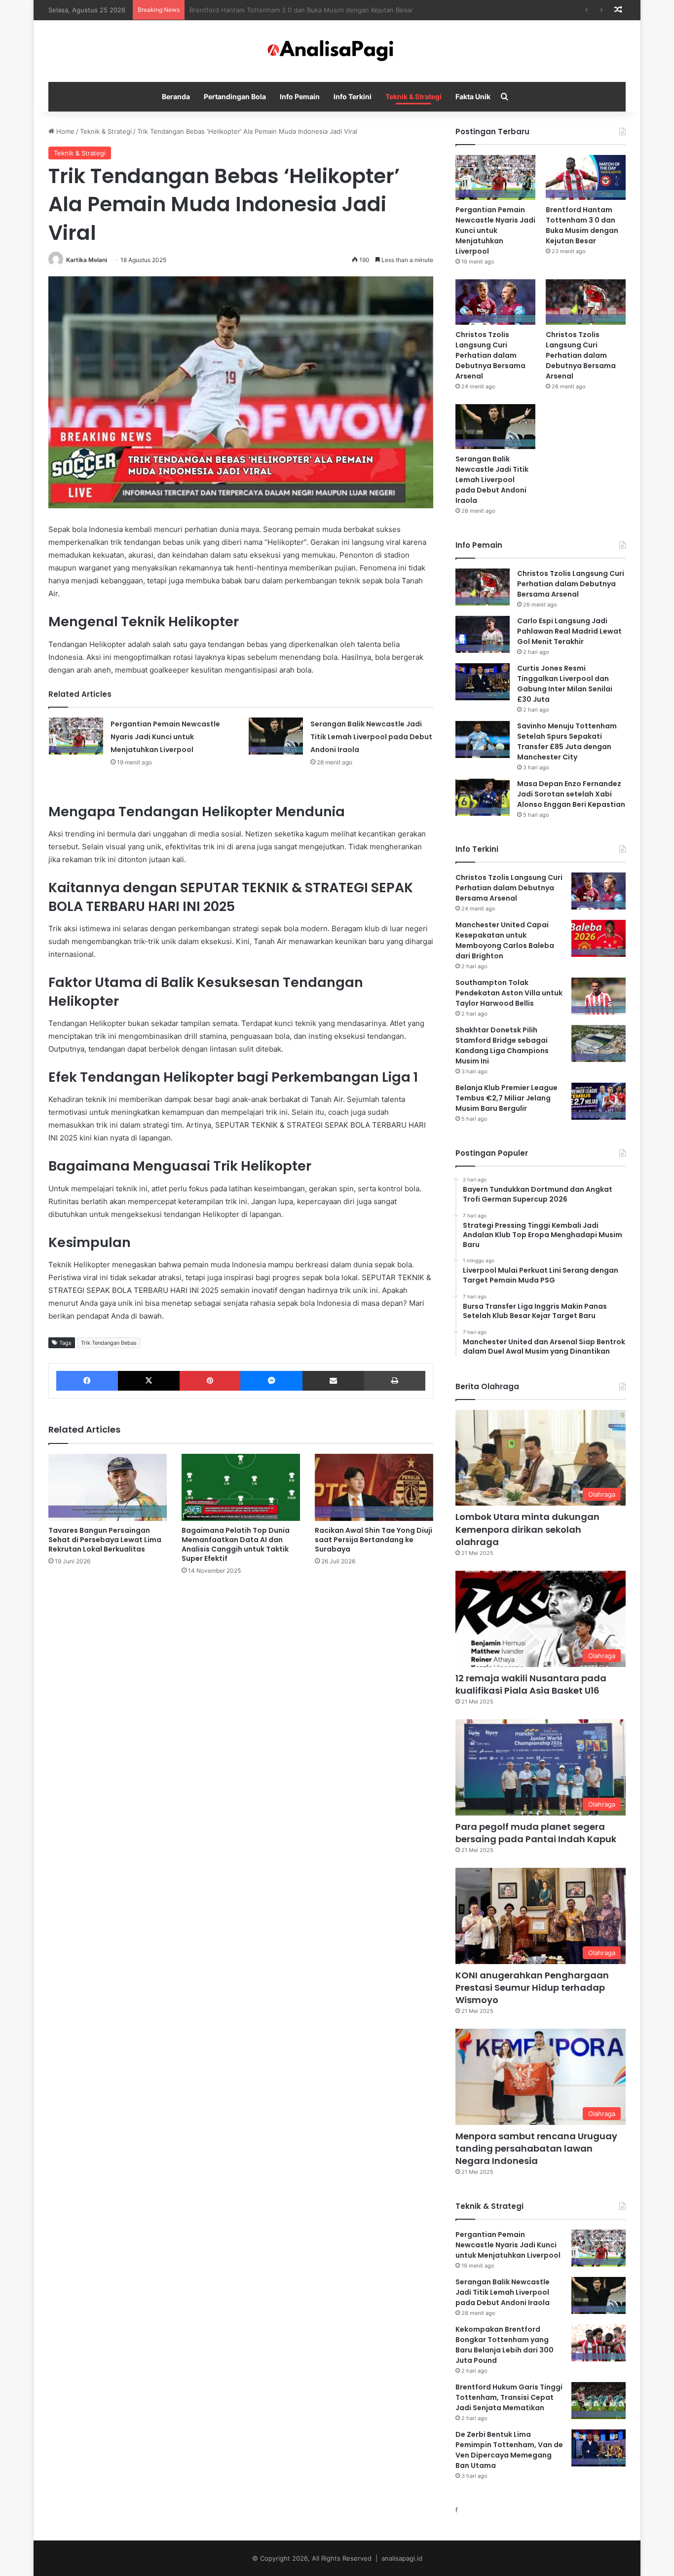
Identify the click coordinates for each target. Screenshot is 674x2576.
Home (64, 131)
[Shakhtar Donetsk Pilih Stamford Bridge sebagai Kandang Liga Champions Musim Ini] (599, 1043)
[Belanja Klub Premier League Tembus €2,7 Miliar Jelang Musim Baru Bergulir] (599, 1101)
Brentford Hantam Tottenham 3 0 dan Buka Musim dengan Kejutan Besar (582, 225)
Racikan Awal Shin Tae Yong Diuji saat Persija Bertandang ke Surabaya (374, 1540)
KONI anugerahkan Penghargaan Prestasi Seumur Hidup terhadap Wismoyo (532, 1988)
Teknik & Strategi (413, 96)
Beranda (176, 96)
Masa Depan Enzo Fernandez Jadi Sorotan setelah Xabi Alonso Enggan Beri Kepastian (571, 794)
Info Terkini (353, 96)
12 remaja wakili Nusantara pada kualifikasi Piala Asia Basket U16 (531, 1684)
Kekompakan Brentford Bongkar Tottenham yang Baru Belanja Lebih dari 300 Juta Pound (505, 2345)
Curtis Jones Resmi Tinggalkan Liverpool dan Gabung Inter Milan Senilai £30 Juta (565, 684)
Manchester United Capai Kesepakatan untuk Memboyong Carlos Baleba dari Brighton (505, 940)
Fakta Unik (473, 96)
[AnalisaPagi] (337, 51)
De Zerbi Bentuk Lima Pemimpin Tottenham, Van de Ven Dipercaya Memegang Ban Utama (509, 2450)
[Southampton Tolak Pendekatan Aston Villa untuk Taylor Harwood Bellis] (599, 996)
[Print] (395, 1381)
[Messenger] (271, 1381)
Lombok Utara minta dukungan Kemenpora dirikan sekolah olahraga (527, 1529)
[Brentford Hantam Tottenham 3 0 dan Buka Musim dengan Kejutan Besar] (586, 177)
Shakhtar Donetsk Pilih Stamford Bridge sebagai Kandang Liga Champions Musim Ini (502, 1045)
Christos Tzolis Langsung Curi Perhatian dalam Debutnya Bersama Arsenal (303, 10)
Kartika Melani (87, 260)
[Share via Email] (333, 1381)
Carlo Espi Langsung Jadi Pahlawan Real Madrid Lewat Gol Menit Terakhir (569, 631)
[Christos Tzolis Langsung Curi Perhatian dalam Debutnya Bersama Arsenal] (495, 302)
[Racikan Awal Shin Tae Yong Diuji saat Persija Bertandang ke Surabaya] (374, 1487)
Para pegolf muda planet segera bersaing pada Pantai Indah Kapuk (536, 1833)
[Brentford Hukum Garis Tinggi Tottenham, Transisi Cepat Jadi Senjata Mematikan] (599, 2401)
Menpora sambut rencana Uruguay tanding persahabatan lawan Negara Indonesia (536, 2148)
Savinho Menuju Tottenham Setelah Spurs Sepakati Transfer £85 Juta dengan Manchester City (567, 741)
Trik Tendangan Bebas (109, 1343)
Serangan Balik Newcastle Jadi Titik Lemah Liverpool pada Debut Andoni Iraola (371, 737)
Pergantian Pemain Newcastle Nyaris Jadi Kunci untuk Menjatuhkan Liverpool (165, 737)
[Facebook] (87, 1381)
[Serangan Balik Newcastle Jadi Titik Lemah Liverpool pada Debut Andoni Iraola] (276, 736)
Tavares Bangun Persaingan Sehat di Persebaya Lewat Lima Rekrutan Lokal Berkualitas (105, 1540)
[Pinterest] (210, 1381)
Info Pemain (300, 96)
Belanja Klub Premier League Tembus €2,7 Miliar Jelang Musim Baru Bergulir (506, 1098)
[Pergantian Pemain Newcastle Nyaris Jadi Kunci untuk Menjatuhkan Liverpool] (76, 736)
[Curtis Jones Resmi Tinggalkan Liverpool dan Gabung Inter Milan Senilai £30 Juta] (483, 682)
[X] (149, 1381)
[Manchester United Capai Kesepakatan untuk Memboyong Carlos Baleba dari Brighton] (599, 938)
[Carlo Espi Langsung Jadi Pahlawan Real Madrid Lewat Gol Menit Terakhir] (483, 634)
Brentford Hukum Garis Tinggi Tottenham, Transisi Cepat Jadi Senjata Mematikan (509, 2397)
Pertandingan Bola (235, 96)
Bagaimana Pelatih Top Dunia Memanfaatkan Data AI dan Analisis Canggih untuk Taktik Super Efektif (236, 1544)
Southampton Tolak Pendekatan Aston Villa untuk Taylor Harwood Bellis (509, 993)
